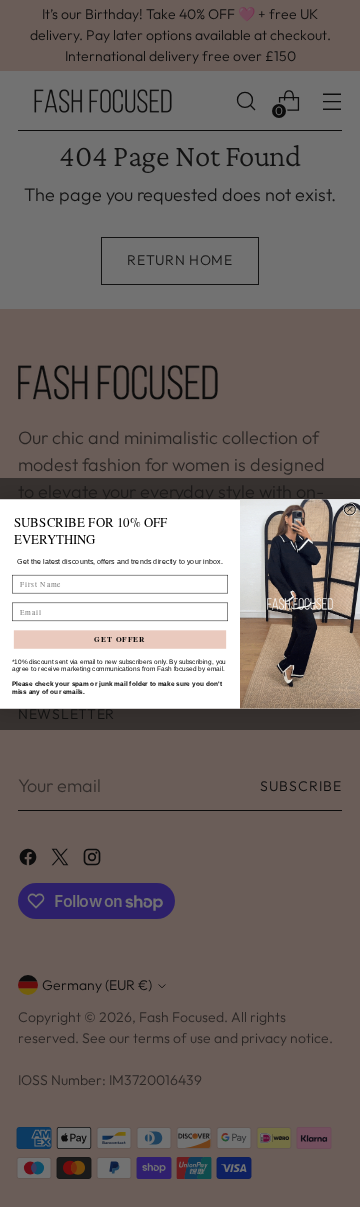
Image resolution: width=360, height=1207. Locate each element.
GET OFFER (119, 639)
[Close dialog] (349, 508)
